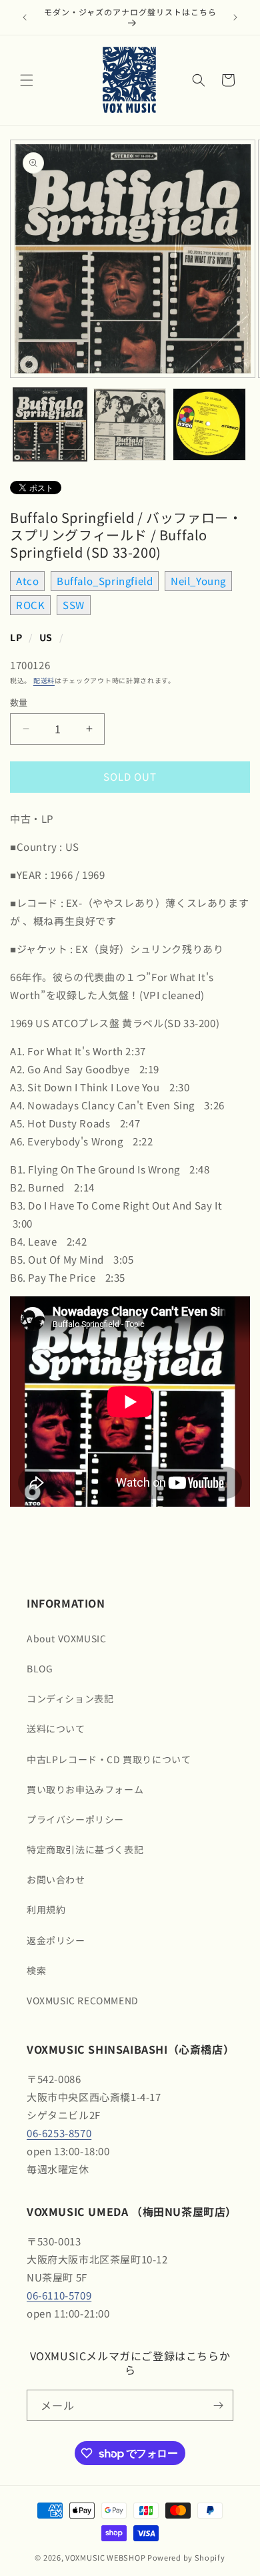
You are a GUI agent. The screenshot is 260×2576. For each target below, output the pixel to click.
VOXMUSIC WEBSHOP (105, 2557)
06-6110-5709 (59, 2295)
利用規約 (46, 1909)
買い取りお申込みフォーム (85, 1789)
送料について (56, 1728)
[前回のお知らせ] (25, 17)
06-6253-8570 (59, 2133)
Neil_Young (198, 581)
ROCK (30, 605)
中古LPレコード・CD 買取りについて (109, 1759)
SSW (74, 605)
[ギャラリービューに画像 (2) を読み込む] (130, 425)
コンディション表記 (70, 1698)
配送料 (44, 680)
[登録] (218, 2405)
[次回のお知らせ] (235, 17)
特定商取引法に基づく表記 (85, 1849)
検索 (36, 1970)
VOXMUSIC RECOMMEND (83, 2000)
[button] (27, 80)
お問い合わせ (56, 1879)
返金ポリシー (56, 1940)
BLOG (40, 1668)
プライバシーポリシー (75, 1819)
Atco (27, 581)
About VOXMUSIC (66, 1638)
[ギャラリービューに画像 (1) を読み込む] (50, 425)
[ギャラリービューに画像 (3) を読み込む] (209, 425)
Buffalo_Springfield (105, 581)
